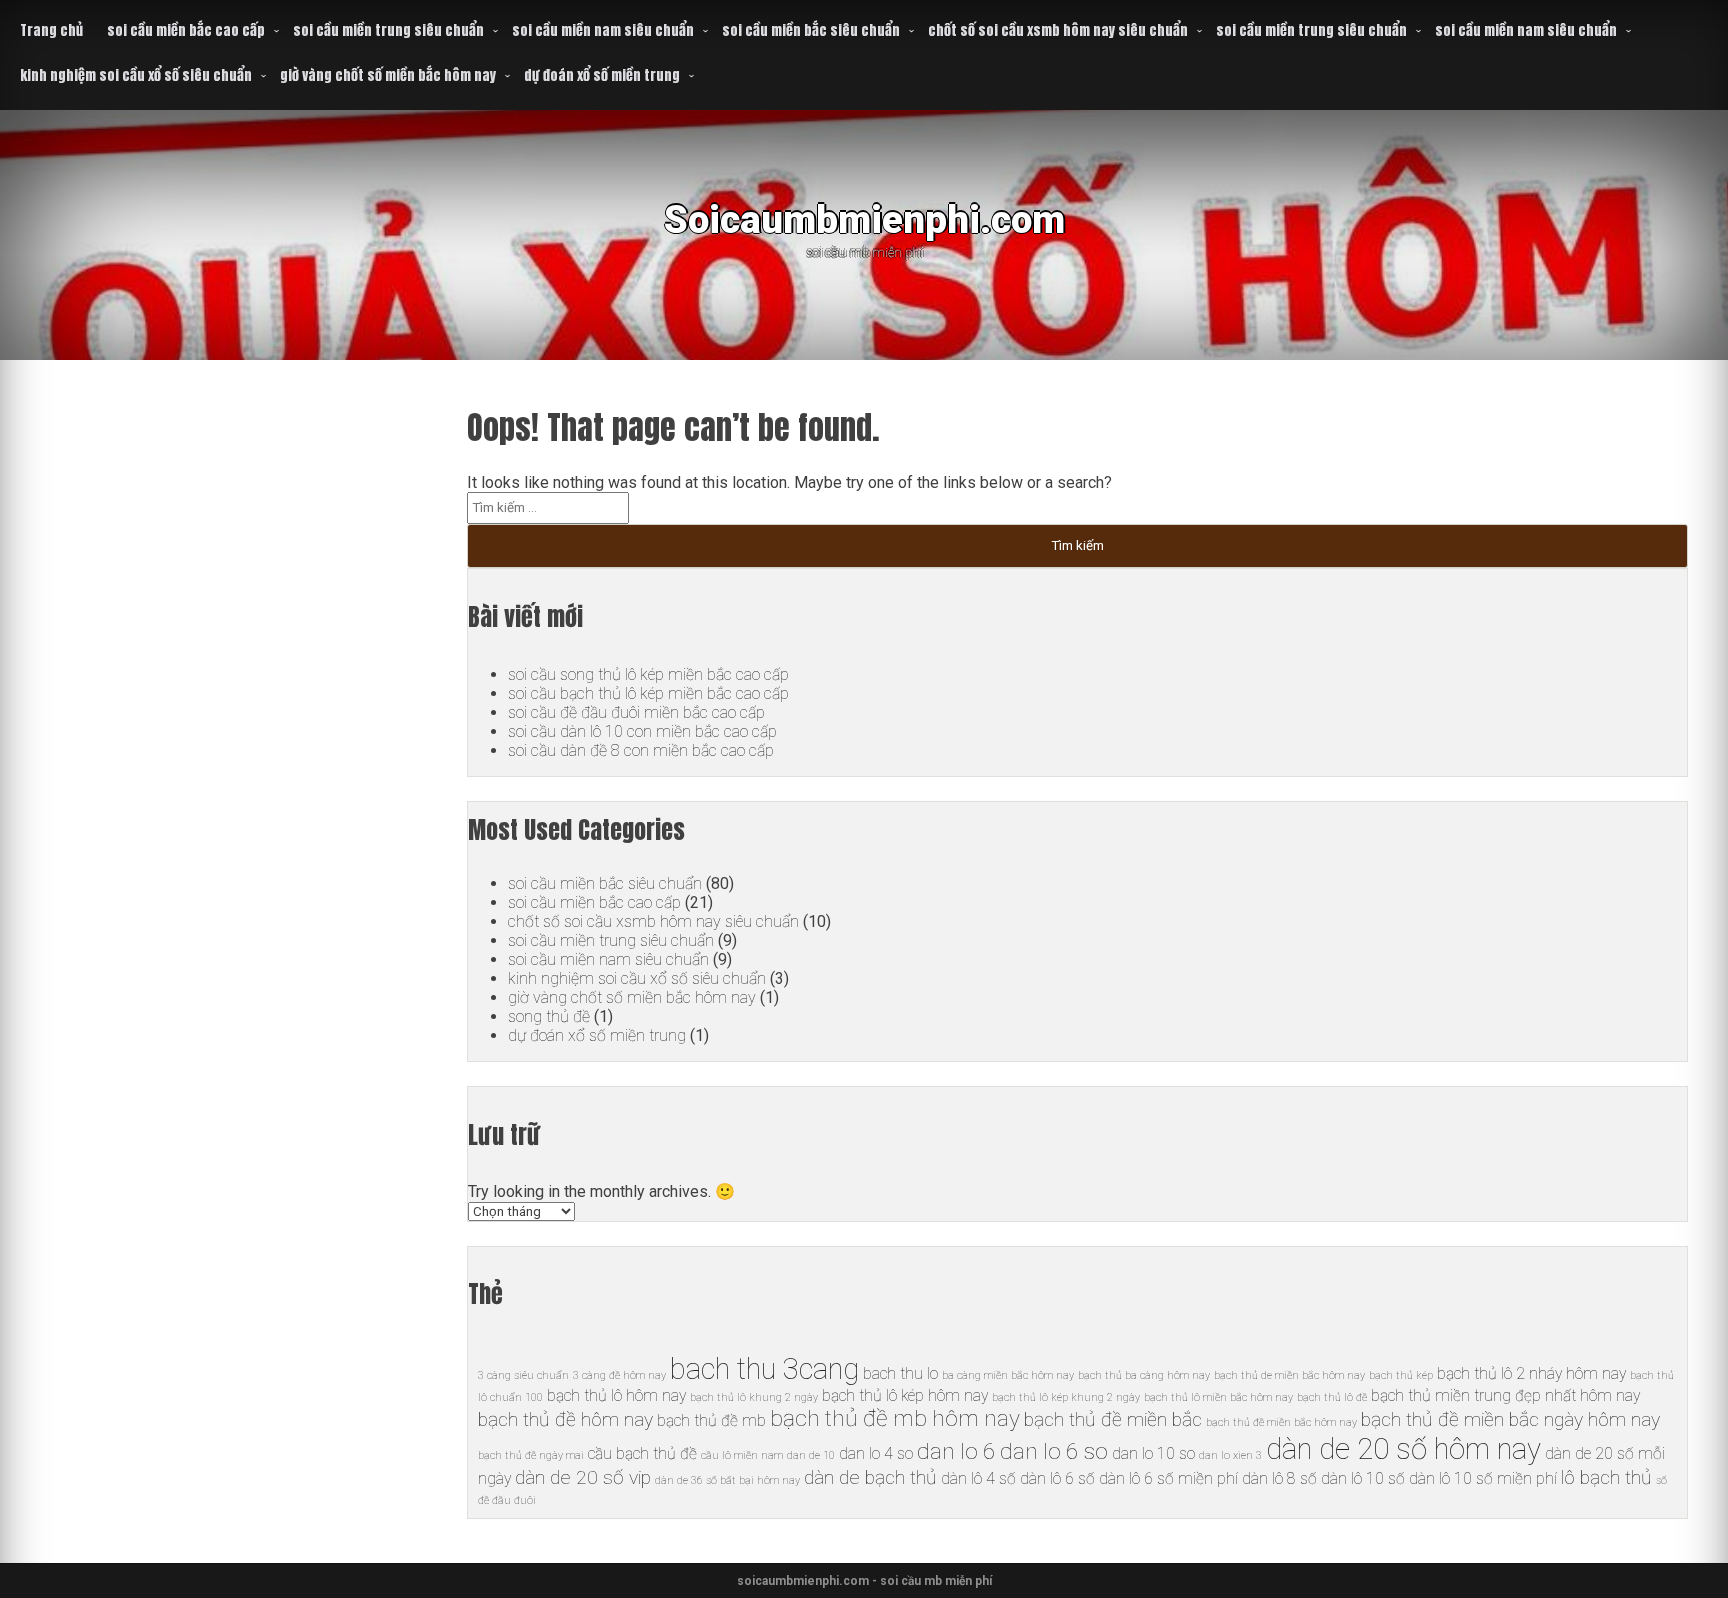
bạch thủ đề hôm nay (565, 1419)
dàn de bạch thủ (870, 1477)
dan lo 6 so (1054, 1451)
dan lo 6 (956, 1451)
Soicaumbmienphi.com (864, 219)
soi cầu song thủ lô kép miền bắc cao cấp (648, 674)
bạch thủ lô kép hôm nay (905, 1395)
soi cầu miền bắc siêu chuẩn (811, 30)
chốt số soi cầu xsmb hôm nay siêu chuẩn (1058, 30)
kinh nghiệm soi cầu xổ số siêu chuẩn (136, 75)
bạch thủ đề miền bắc (1113, 1419)
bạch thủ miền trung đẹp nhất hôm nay (1505, 1395)
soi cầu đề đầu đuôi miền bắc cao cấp (636, 712)
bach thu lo (900, 1373)
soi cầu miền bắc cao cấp (186, 30)
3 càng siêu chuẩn (523, 1375)
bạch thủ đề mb (711, 1420)
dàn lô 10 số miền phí (1483, 1478)
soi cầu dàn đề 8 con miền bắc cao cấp (641, 750)
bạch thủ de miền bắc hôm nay (1289, 1375)
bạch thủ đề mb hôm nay (895, 1418)
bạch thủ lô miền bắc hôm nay (1218, 1397)
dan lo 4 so (876, 1453)
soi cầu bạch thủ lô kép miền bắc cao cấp (648, 693)
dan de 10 (811, 1455)
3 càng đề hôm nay (619, 1375)
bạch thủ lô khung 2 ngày (754, 1397)
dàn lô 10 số (1363, 1478)
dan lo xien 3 (1230, 1455)
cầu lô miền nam (742, 1455)
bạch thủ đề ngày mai (531, 1455)
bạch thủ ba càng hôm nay (1144, 1375)
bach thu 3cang (764, 1369)
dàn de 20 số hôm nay (1403, 1449)
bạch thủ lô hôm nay (616, 1395)
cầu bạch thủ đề (642, 1453)
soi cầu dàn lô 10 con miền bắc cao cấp (642, 731)
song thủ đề (549, 1016)
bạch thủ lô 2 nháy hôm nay (1531, 1373)
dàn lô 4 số (978, 1478)
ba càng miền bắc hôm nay (1008, 1375)
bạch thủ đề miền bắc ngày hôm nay (1510, 1419)
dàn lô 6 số (1057, 1478)
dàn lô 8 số (1279, 1478)
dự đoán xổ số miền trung (602, 75)
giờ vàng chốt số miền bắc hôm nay (388, 75)
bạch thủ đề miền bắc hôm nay (1281, 1422)
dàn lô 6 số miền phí (1168, 1478)
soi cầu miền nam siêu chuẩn (603, 30)
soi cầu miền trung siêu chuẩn (388, 30)
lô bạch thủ (1606, 1477)
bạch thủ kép (1401, 1375)
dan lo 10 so (1153, 1453)
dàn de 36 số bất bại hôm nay (727, 1480)
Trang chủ (51, 30)
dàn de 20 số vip (583, 1477)
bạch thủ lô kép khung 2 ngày (1066, 1397)
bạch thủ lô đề (1332, 1397)
